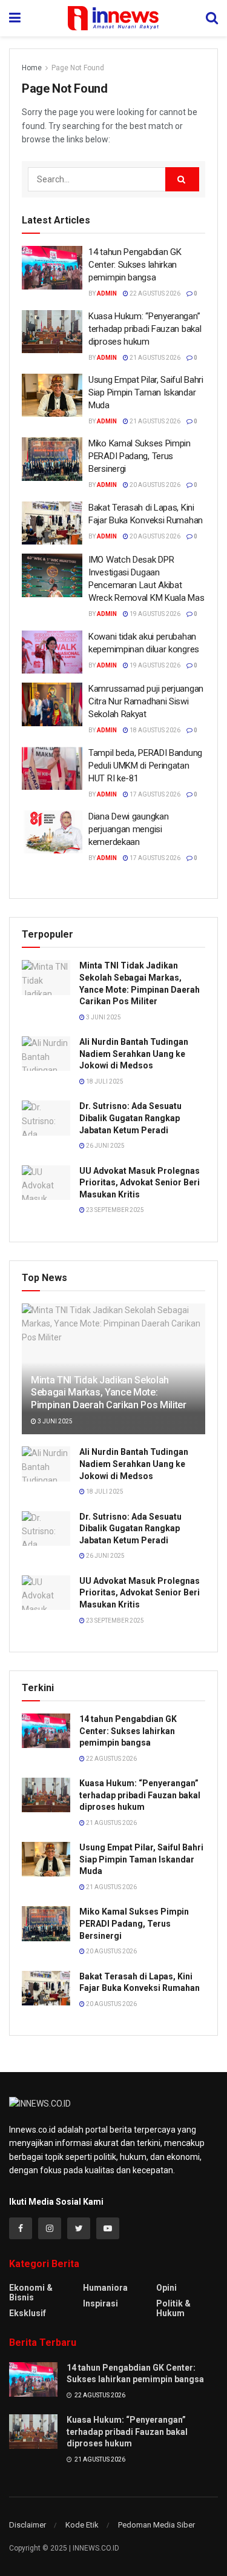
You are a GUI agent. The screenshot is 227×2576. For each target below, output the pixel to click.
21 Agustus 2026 (154, 358)
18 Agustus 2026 (154, 730)
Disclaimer (28, 2525)
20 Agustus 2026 (154, 485)
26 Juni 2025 (105, 1146)
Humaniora (105, 2288)
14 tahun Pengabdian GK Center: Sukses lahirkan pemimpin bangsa (135, 265)
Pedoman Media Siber (156, 2525)
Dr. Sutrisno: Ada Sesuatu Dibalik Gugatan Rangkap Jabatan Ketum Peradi (130, 1118)
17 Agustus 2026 (154, 794)
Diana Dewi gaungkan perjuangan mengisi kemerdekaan (128, 829)
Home (32, 68)
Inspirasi (100, 2303)
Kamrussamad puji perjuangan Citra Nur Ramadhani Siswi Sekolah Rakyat (146, 701)
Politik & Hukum (173, 2308)
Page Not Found (78, 68)
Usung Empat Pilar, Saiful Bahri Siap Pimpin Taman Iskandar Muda (146, 392)
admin (107, 293)
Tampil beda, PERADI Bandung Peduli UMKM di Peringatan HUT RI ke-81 (145, 766)
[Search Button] (182, 179)
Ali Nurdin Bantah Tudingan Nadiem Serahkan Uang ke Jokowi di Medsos (134, 1054)
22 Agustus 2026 (154, 293)
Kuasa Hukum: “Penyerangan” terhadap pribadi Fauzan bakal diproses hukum (145, 329)
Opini (166, 2288)
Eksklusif (28, 2313)
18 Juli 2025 (104, 1081)
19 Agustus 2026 (154, 614)
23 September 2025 (114, 1210)
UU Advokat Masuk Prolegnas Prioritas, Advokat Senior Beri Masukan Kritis (140, 1183)
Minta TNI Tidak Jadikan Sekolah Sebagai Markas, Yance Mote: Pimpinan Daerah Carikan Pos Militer (109, 1393)
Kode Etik (82, 2525)
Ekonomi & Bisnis (31, 2293)
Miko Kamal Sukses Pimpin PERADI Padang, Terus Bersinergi (140, 456)
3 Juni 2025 (103, 1017)
